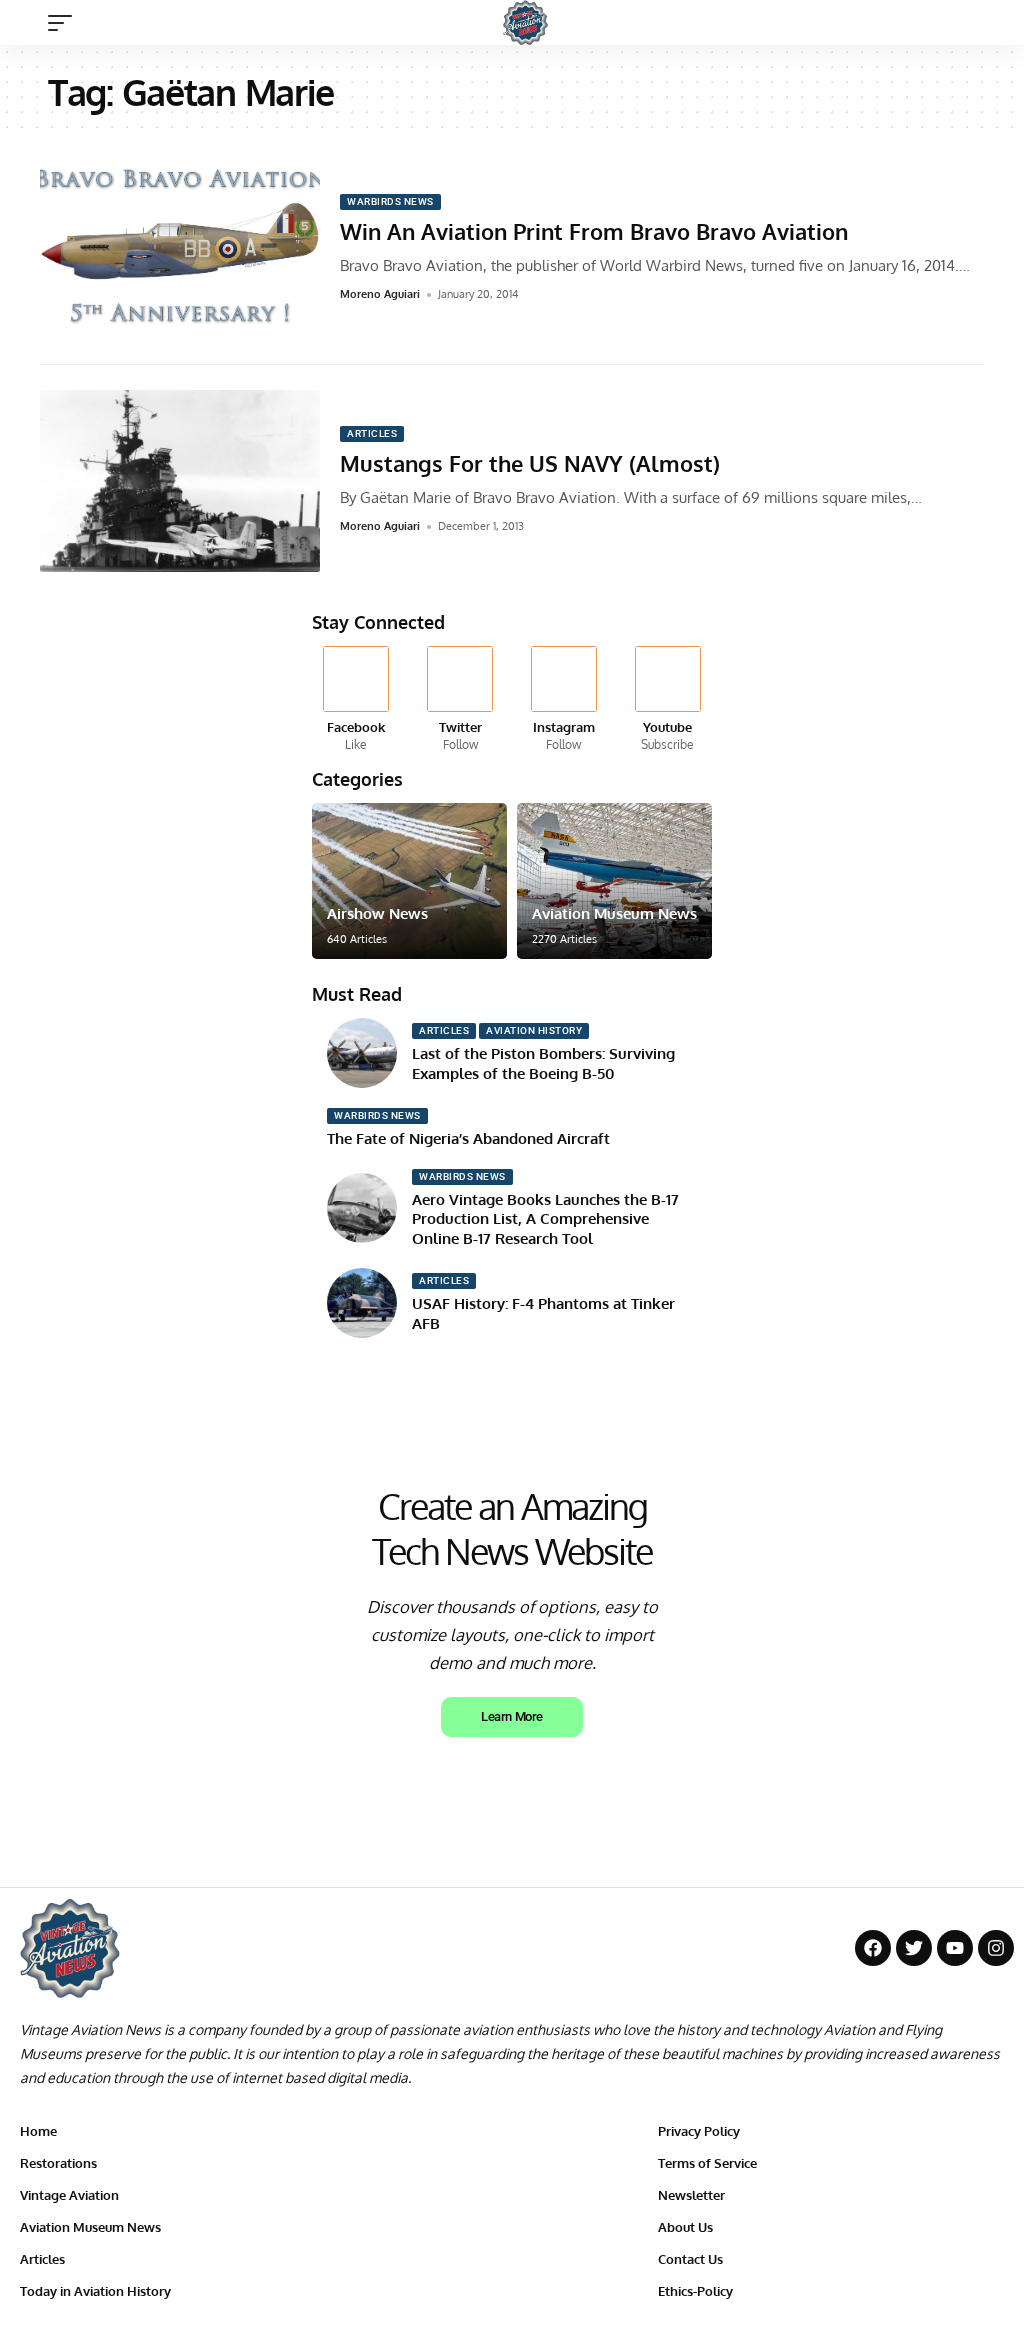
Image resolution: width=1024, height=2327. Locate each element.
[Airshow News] (409, 881)
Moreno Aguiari (380, 294)
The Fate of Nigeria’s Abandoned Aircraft (468, 1138)
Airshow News (377, 913)
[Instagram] (564, 700)
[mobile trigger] (65, 23)
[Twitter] (460, 700)
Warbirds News (390, 201)
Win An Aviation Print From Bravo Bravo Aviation (594, 231)
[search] (989, 23)
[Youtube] (667, 700)
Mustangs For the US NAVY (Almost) (530, 463)
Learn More (511, 1716)
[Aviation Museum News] (614, 881)
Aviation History (534, 1030)
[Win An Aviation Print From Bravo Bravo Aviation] (180, 249)
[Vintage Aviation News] (525, 22)
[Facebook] (356, 700)
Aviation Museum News (614, 913)
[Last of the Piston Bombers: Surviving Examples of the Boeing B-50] (362, 1053)
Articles (372, 433)
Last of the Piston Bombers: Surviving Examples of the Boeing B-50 (543, 1063)
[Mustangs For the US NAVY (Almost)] (180, 481)
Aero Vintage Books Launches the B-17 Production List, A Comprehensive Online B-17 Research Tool (545, 1219)
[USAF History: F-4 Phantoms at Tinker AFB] (362, 1303)
